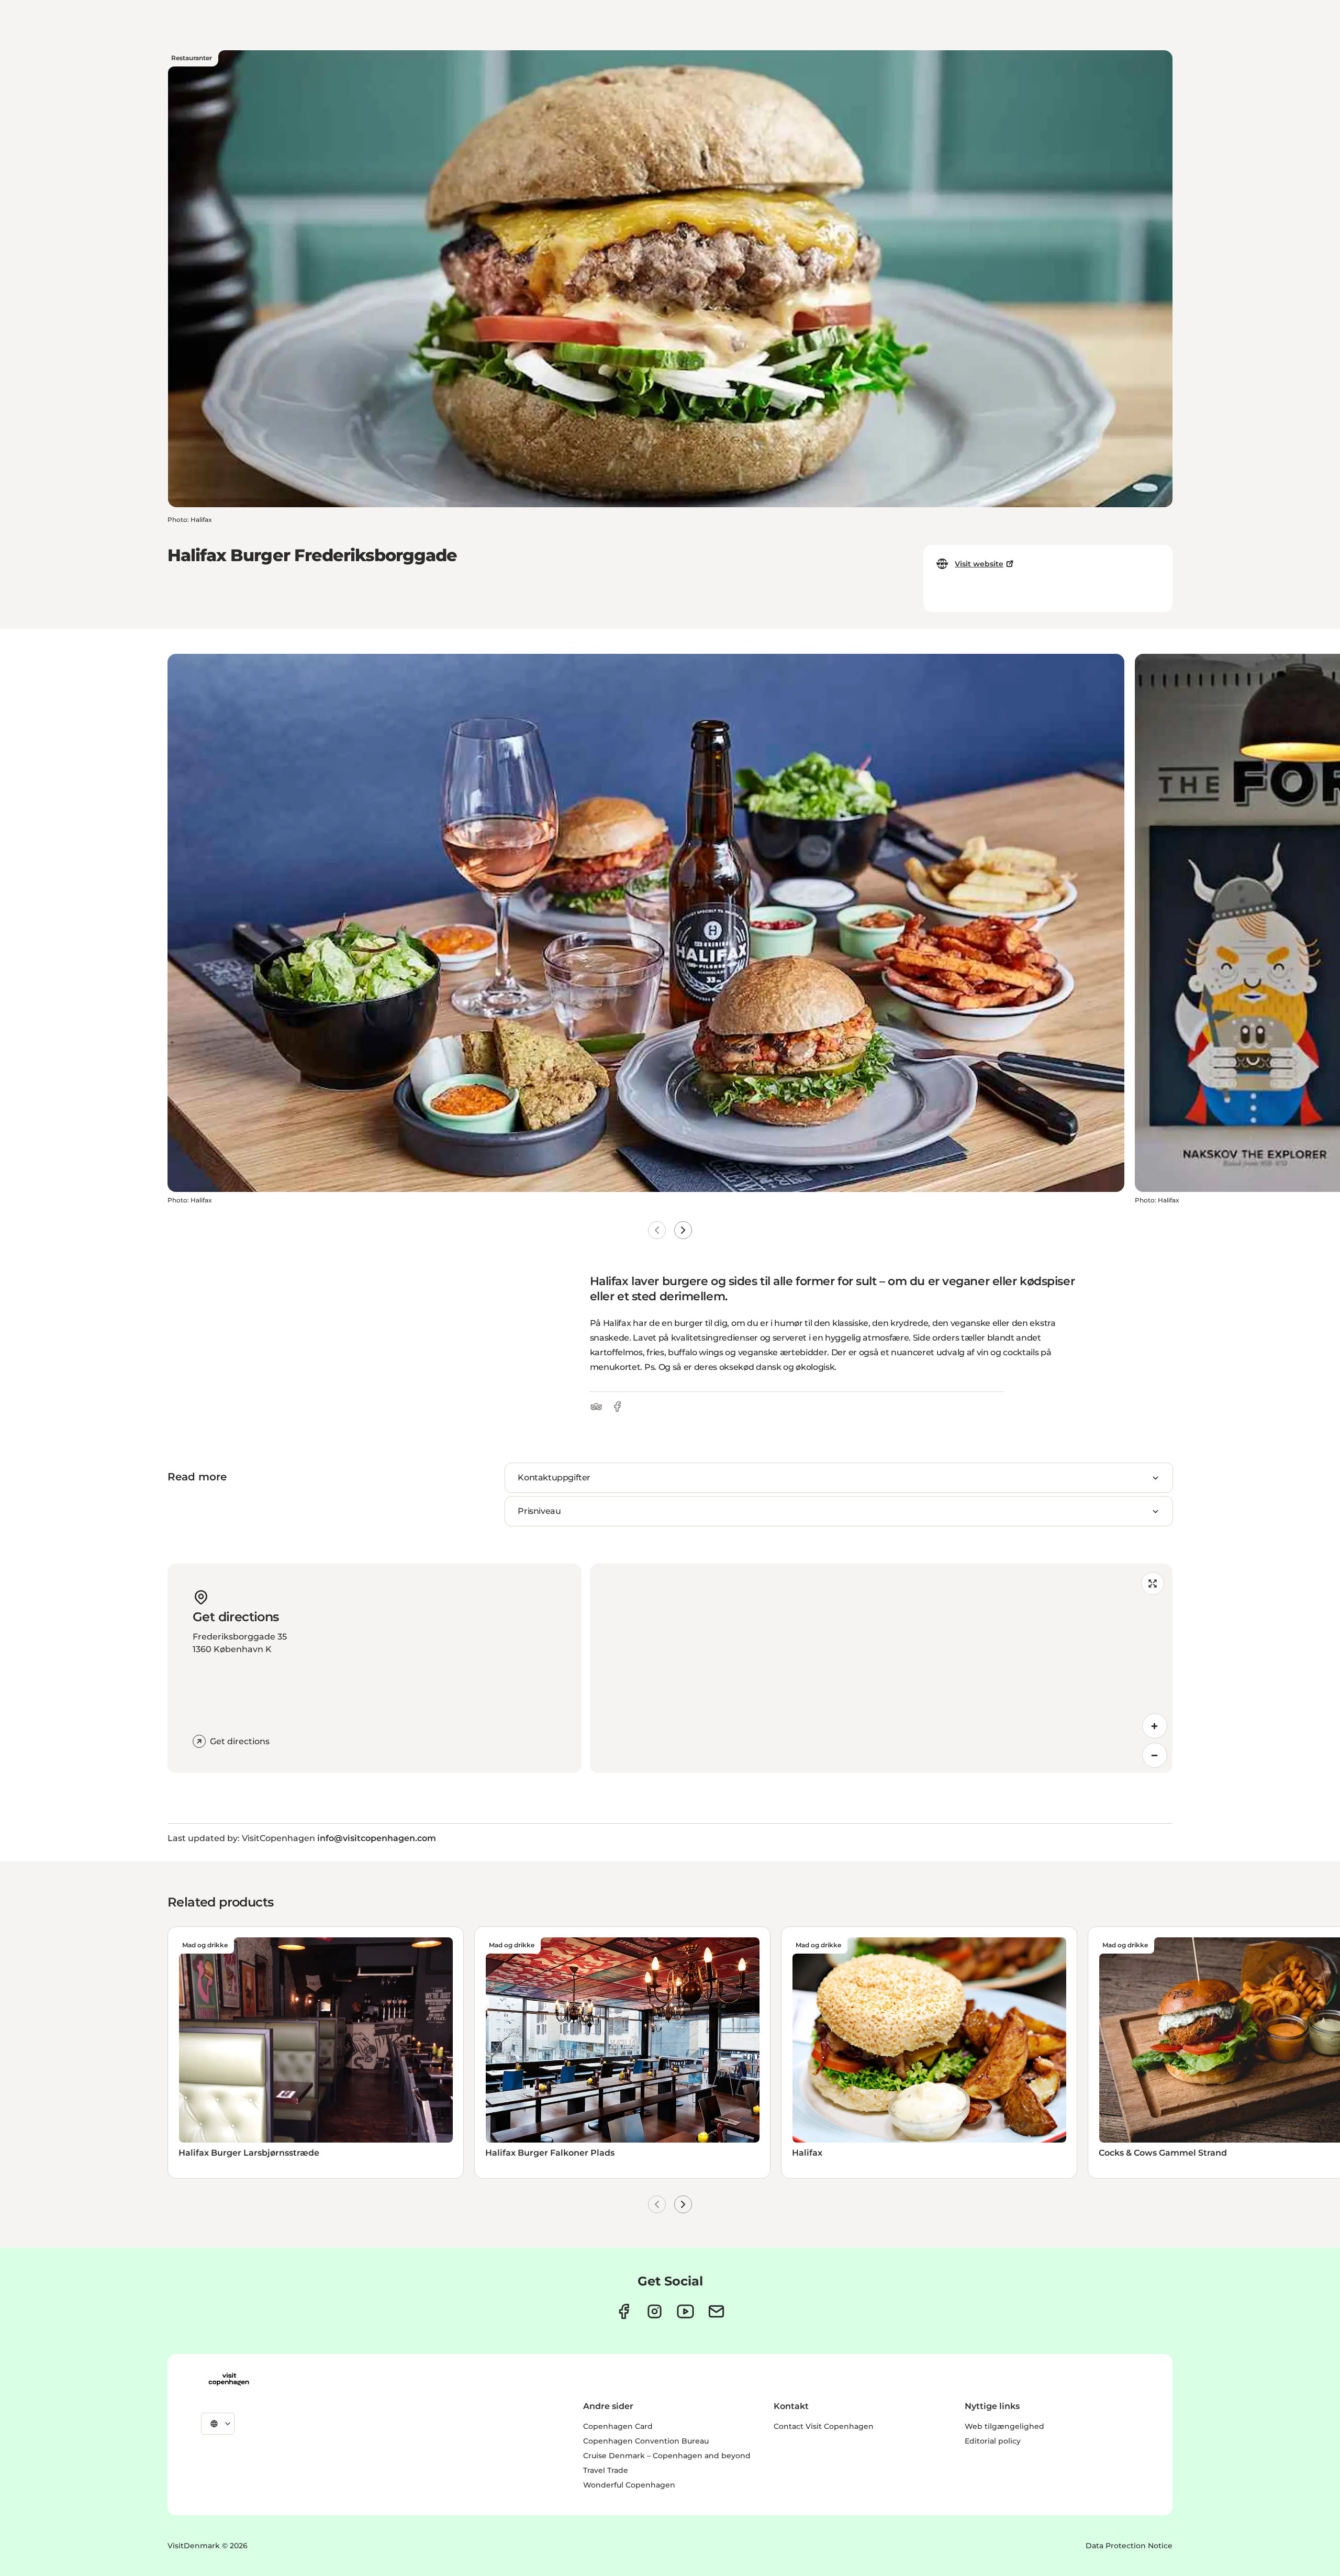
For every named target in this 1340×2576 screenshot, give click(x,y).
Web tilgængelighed (1004, 2426)
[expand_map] (1153, 1583)
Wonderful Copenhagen (629, 2485)
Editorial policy (993, 2441)
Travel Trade (606, 2470)
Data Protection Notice (1129, 2546)
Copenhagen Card (618, 2426)
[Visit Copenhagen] (229, 2379)
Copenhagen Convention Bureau (646, 2441)
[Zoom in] (1155, 1726)
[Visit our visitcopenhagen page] (624, 2311)
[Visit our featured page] (685, 2311)
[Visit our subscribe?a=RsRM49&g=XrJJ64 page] (716, 2311)
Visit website (979, 564)
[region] (881, 1668)
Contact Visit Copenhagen (824, 2426)
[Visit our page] (655, 2311)
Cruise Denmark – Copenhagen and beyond (667, 2456)
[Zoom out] (1155, 1755)
